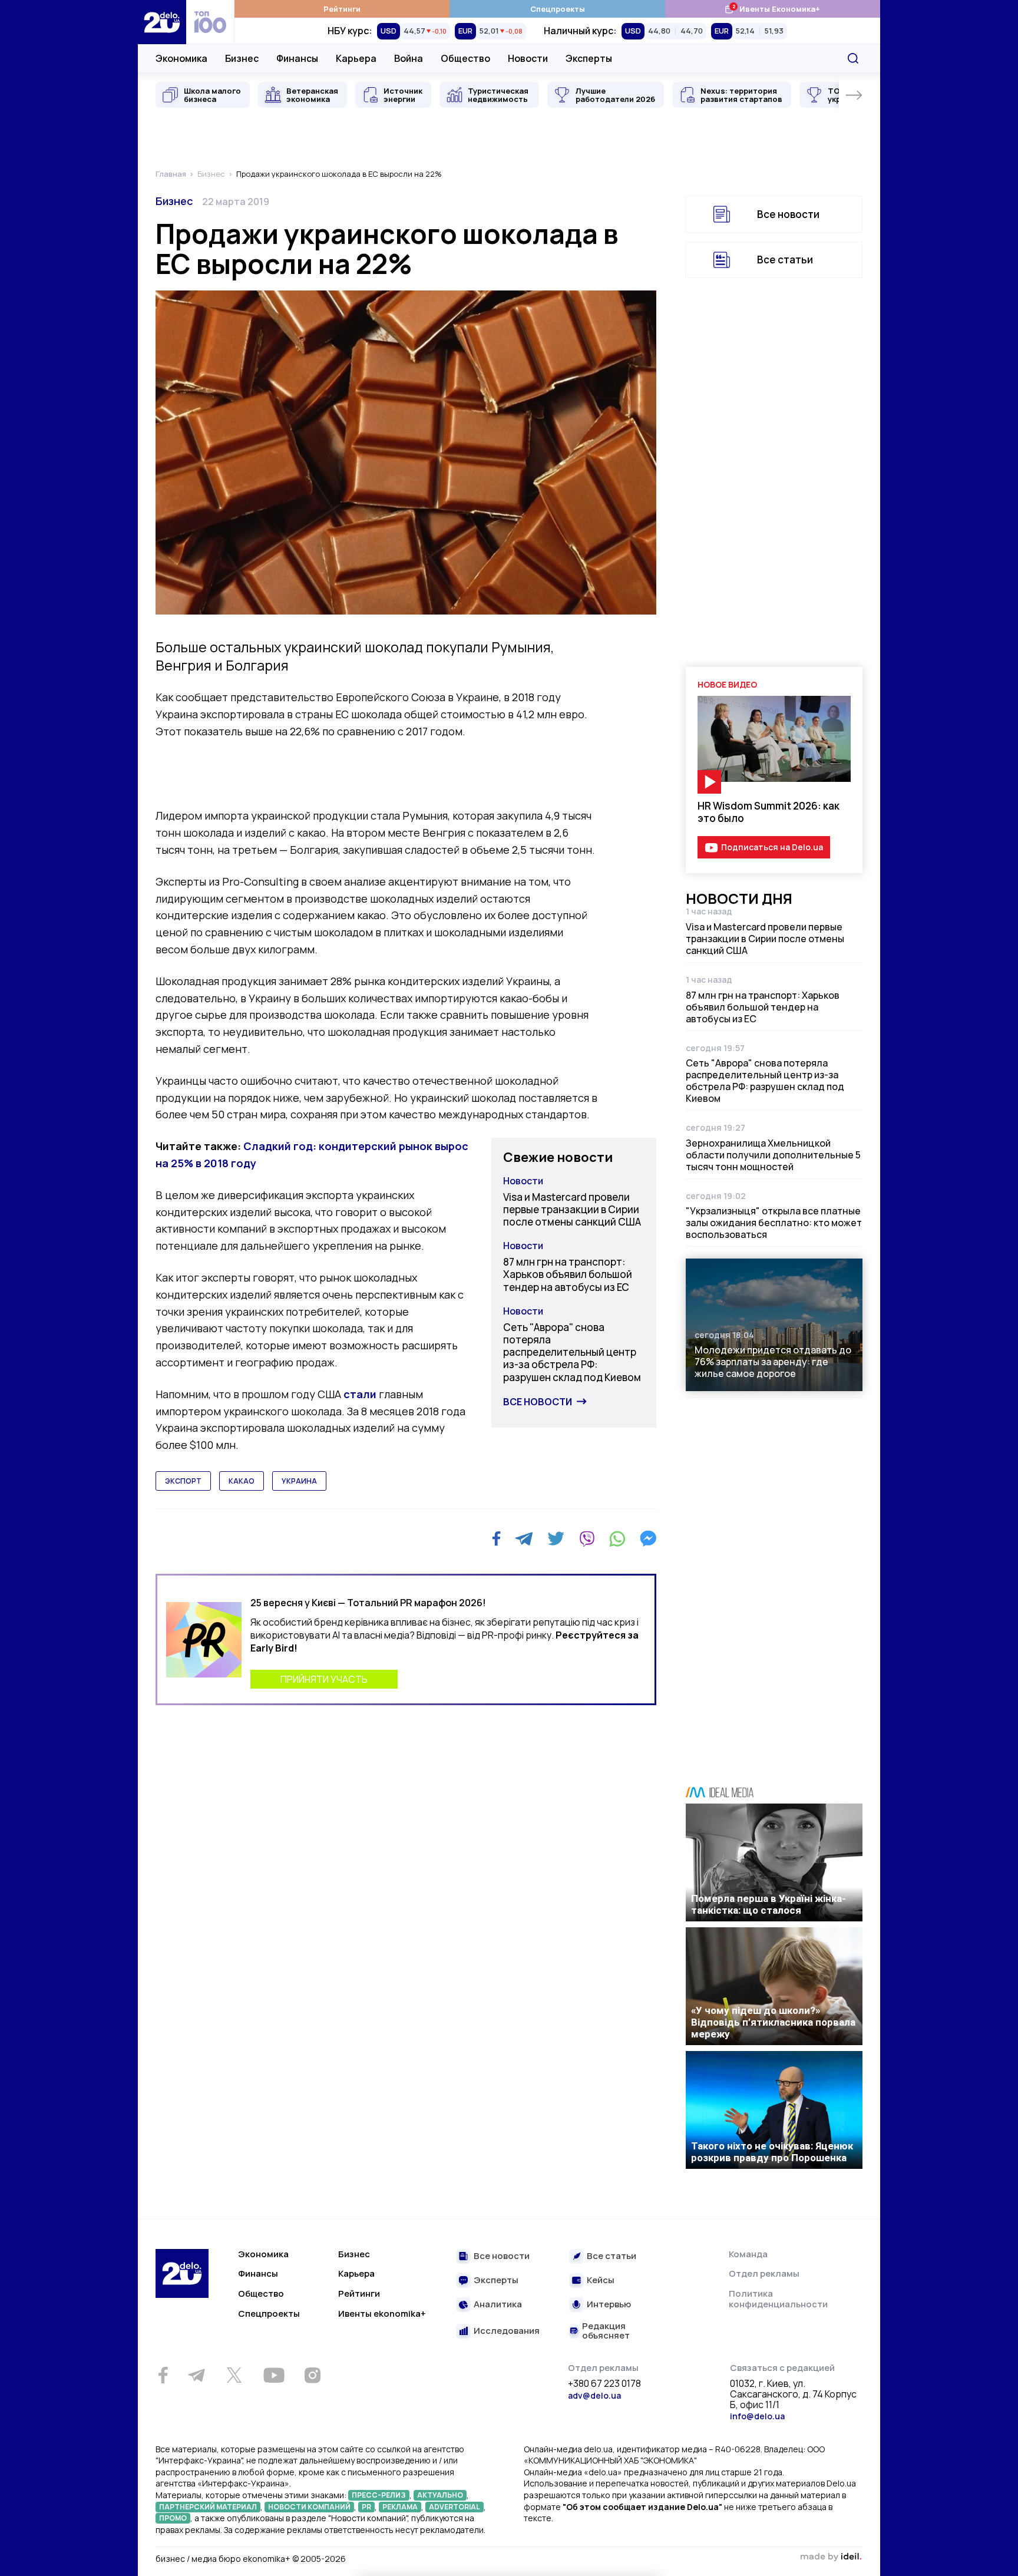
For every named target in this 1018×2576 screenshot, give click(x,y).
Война (409, 58)
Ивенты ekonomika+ (382, 2314)
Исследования (507, 2331)
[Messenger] (648, 1538)
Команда (748, 2254)
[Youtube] (274, 2375)
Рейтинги (342, 9)
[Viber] (587, 1538)
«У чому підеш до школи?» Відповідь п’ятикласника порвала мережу (773, 2022)
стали (360, 1394)
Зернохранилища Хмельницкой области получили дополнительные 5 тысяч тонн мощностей (773, 1155)
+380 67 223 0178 (604, 2384)
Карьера (356, 58)
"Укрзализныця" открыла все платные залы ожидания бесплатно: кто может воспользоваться (774, 1223)
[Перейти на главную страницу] (162, 22)
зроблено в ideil (831, 2557)
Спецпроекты (558, 9)
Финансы (297, 58)
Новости (528, 58)
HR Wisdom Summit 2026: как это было (769, 812)
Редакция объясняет (606, 2331)
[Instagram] (312, 2375)
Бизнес (242, 58)
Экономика (181, 58)
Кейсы (601, 2281)
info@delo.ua (757, 2416)
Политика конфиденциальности (778, 2299)
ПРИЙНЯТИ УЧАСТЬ (324, 1679)
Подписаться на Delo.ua (772, 847)
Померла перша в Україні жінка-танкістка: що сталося (769, 1904)
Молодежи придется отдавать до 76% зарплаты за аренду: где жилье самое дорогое (773, 1362)
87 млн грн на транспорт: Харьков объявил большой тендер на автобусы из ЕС (568, 1274)
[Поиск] (853, 58)
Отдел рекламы (764, 2273)
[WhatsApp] (617, 1538)
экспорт (183, 1481)
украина (299, 1481)
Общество (465, 58)
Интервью (609, 2305)
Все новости (538, 1402)
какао (242, 1481)
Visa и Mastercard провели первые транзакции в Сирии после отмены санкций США (572, 1210)
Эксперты (589, 58)
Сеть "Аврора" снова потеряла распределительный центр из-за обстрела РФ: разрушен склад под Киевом (572, 1352)
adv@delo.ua (594, 2395)
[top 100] (210, 22)
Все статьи (785, 260)
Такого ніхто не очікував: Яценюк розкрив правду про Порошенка (772, 2152)
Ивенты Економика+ (772, 9)
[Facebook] (496, 1539)
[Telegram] (524, 1538)
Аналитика (498, 2305)
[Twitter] (556, 1538)
